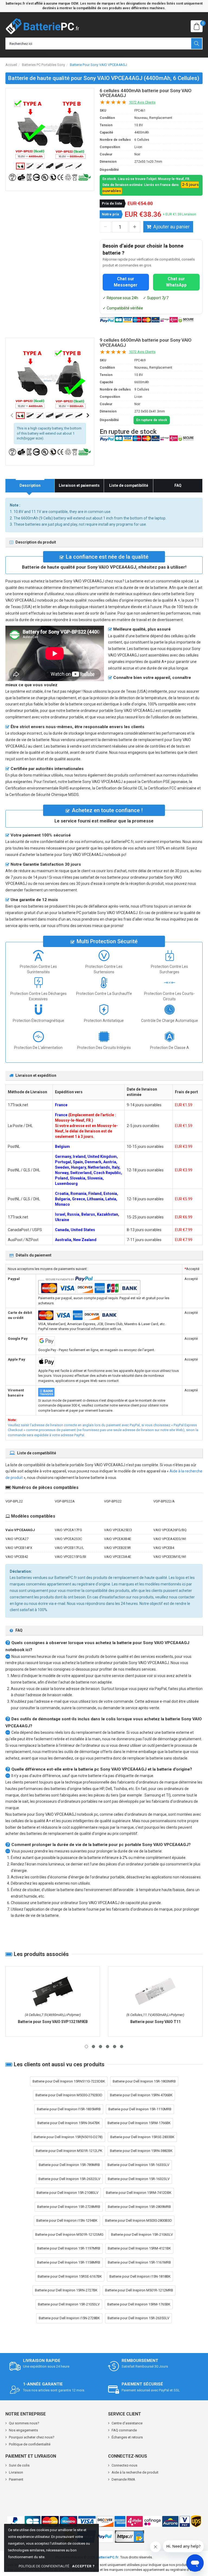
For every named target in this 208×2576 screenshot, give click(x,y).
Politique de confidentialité (30, 2444)
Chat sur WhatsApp (176, 282)
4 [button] (108, 2047)
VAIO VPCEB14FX (19, 1548)
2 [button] (93, 2047)
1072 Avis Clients (142, 102)
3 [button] (100, 2047)
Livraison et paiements (79, 485)
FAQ (178, 485)
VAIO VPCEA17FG (68, 1530)
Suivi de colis (19, 2465)
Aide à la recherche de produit (135, 2472)
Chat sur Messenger (126, 282)
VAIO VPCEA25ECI (118, 1530)
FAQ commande (124, 2430)
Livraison (16, 2472)
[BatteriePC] (42, 26)
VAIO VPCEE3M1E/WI (170, 1557)
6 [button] (122, 2047)
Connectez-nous (124, 2465)
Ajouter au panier (171, 227)
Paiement (16, 2479)
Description (30, 485)
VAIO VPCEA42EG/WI (170, 1539)
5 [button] (115, 2047)
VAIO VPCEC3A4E (118, 1557)
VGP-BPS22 (113, 1501)
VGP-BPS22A (65, 1501)
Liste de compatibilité (129, 485)
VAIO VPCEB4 (164, 1548)
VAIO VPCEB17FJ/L (69, 1548)
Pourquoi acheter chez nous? (32, 2437)
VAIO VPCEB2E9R (117, 1548)
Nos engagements (23, 2430)
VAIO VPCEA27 (17, 1539)
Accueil (11, 65)
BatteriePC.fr (107, 2557)
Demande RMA (123, 2479)
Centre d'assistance (127, 2423)
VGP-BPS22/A (164, 1501)
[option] (50, 129)
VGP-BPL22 (14, 1501)
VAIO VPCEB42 (17, 1557)
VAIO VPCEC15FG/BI (70, 1557)
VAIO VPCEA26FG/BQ (170, 1530)
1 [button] (86, 2047)
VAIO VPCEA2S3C (68, 1539)
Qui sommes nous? (24, 2423)
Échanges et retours (127, 2437)
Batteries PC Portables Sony (43, 65)
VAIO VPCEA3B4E (118, 1539)
